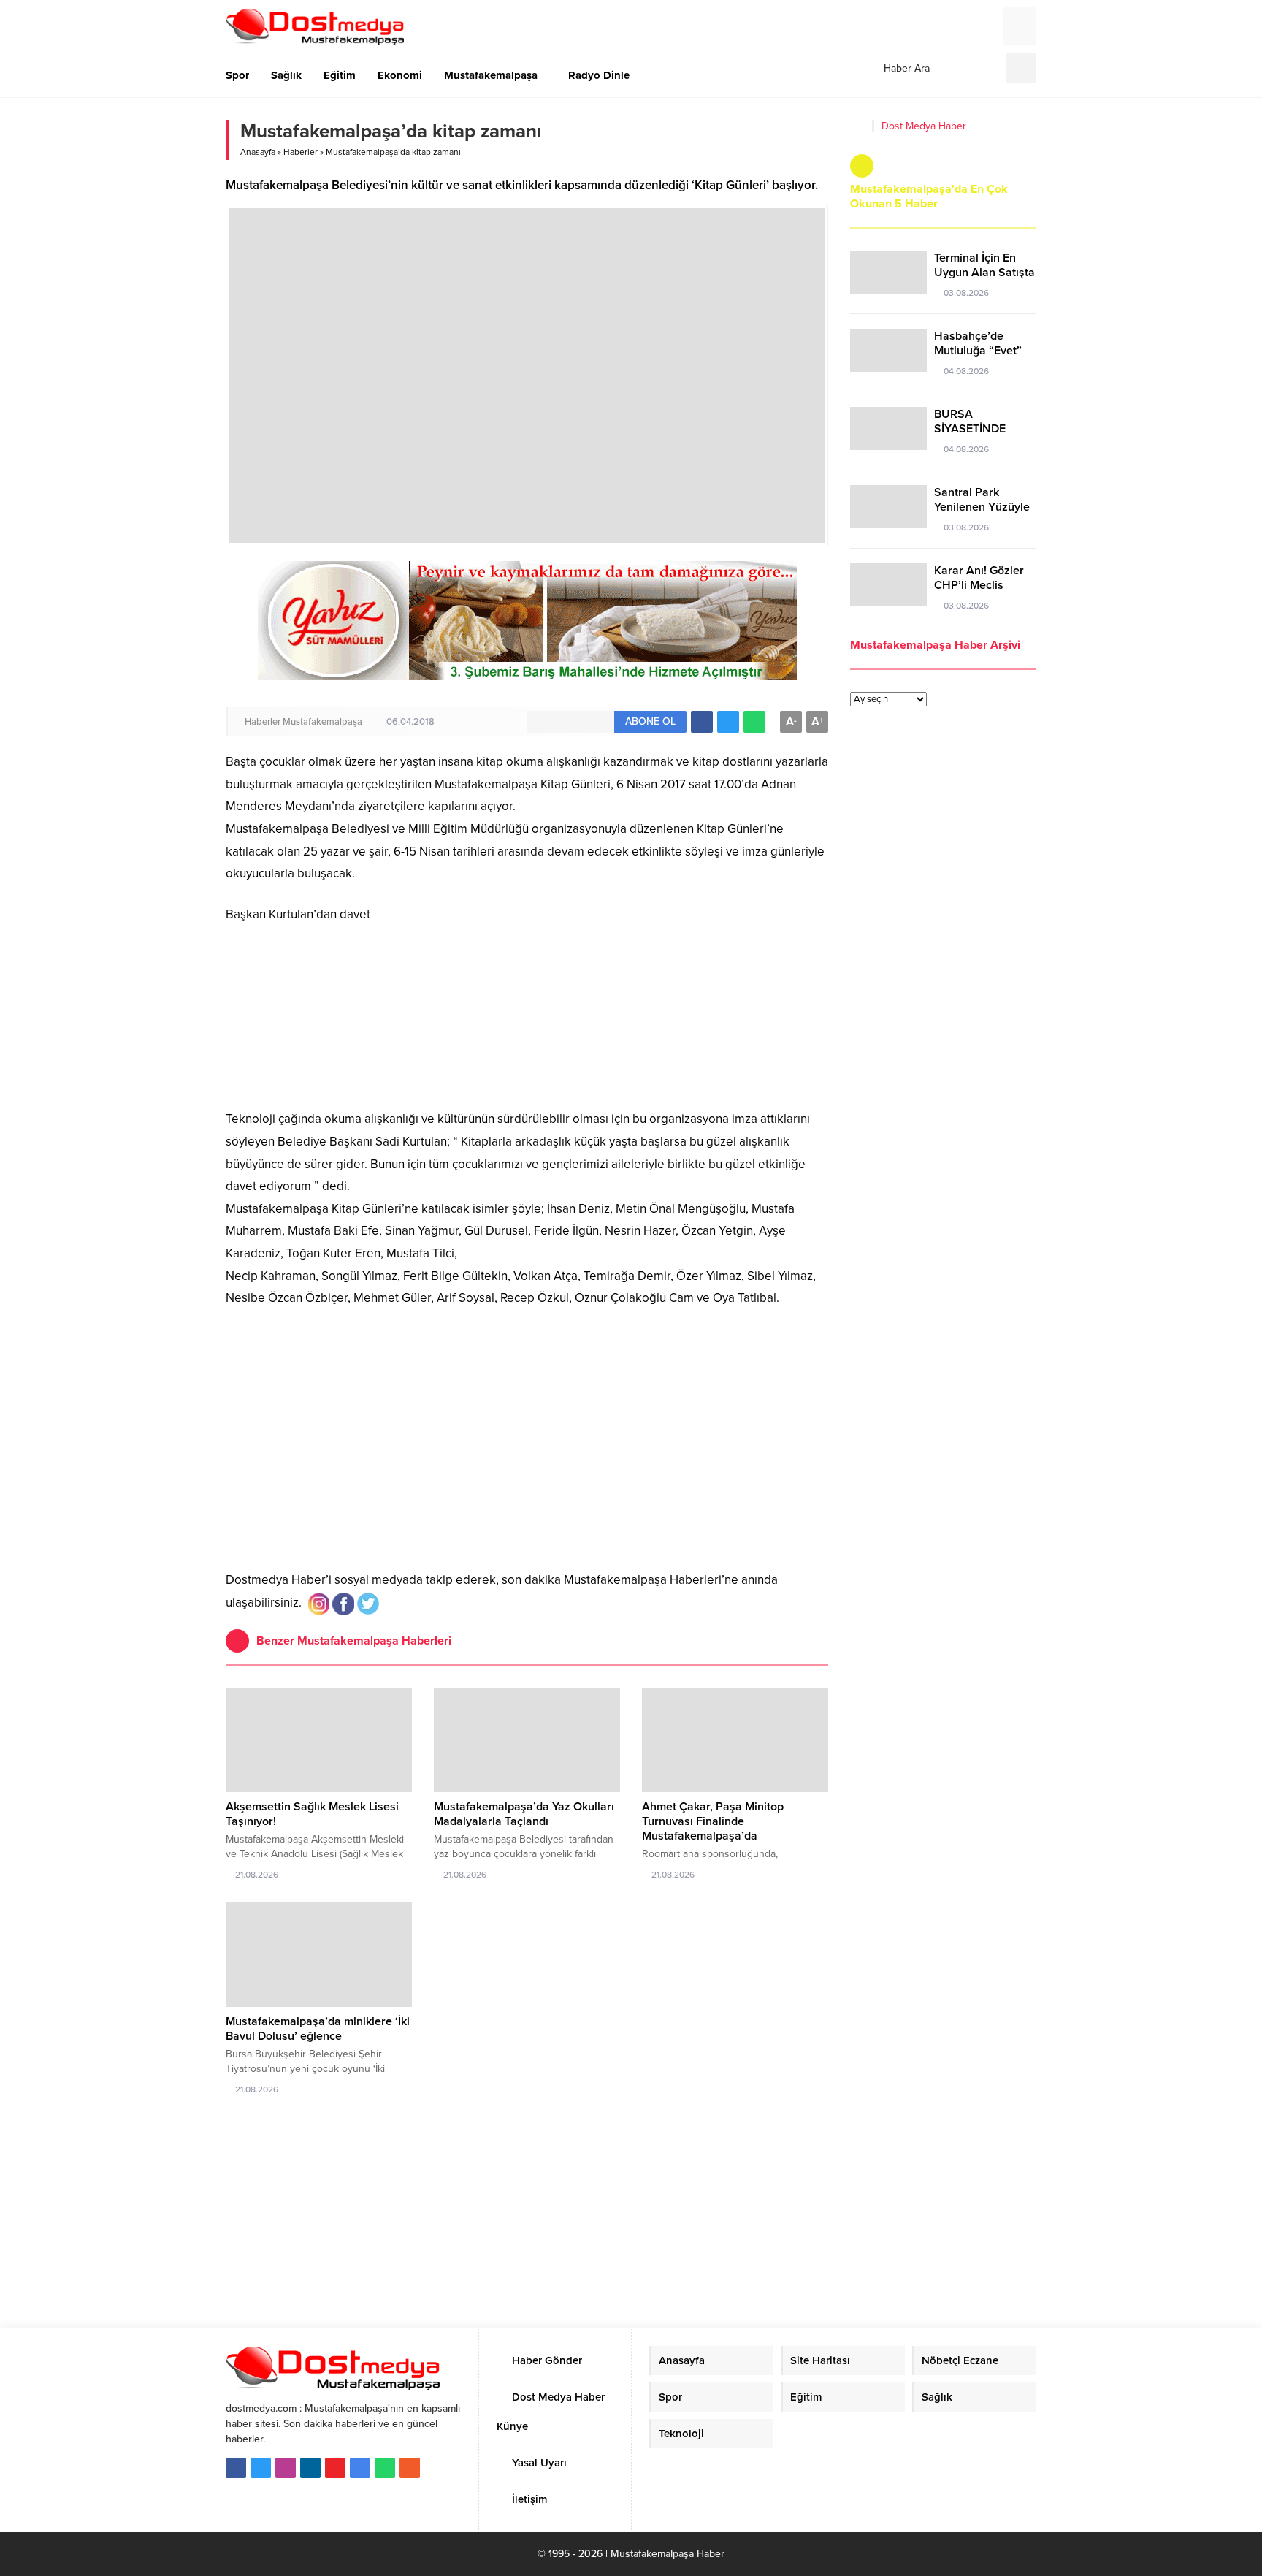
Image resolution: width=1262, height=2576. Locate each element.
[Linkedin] (310, 2468)
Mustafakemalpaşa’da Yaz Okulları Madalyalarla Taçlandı (524, 1814)
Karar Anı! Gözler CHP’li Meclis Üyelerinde (979, 585)
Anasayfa (258, 152)
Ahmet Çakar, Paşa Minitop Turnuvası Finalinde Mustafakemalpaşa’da (713, 1821)
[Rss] (410, 2468)
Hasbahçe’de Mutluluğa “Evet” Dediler (978, 351)
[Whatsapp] (385, 2468)
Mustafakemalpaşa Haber (668, 2554)
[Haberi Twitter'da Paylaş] (728, 722)
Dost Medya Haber (924, 126)
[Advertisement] (527, 1452)
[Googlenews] (360, 2468)
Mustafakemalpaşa (322, 722)
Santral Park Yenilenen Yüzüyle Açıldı (982, 507)
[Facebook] (236, 2468)
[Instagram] (286, 2468)
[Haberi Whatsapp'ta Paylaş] (754, 722)
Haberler (301, 152)
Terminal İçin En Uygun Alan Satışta (984, 265)
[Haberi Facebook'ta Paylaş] (702, 722)
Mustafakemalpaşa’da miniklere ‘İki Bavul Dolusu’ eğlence (318, 2029)
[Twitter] (261, 2468)
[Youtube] (335, 2468)
